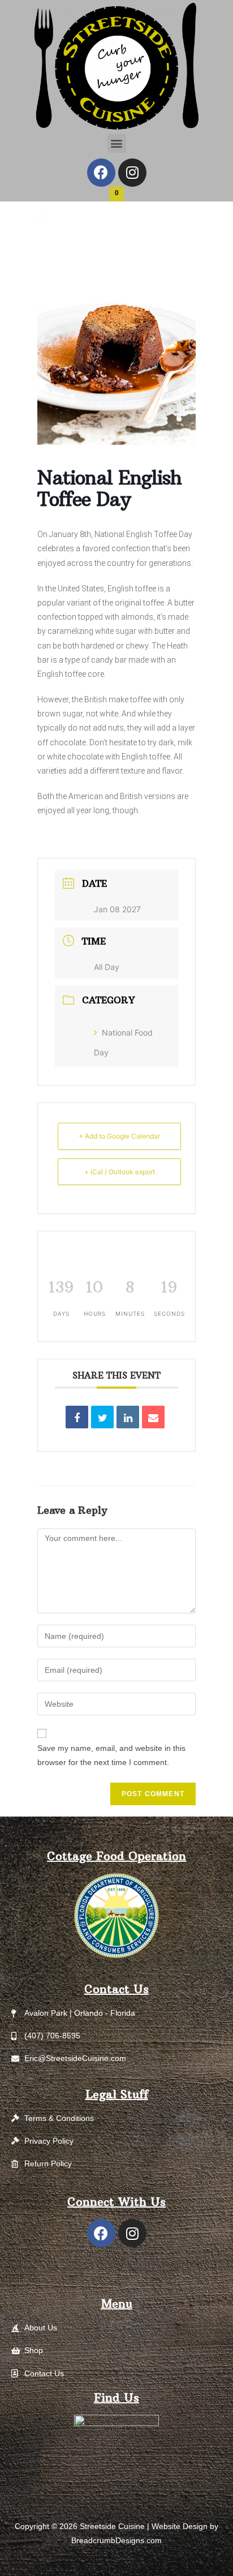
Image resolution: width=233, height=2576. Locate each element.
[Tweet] (102, 1417)
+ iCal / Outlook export (120, 1172)
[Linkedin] (128, 1417)
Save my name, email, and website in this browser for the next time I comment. (111, 1755)
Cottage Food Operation (116, 1856)
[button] (117, 143)
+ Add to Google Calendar (119, 1136)
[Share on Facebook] (77, 1417)
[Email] (153, 1417)
